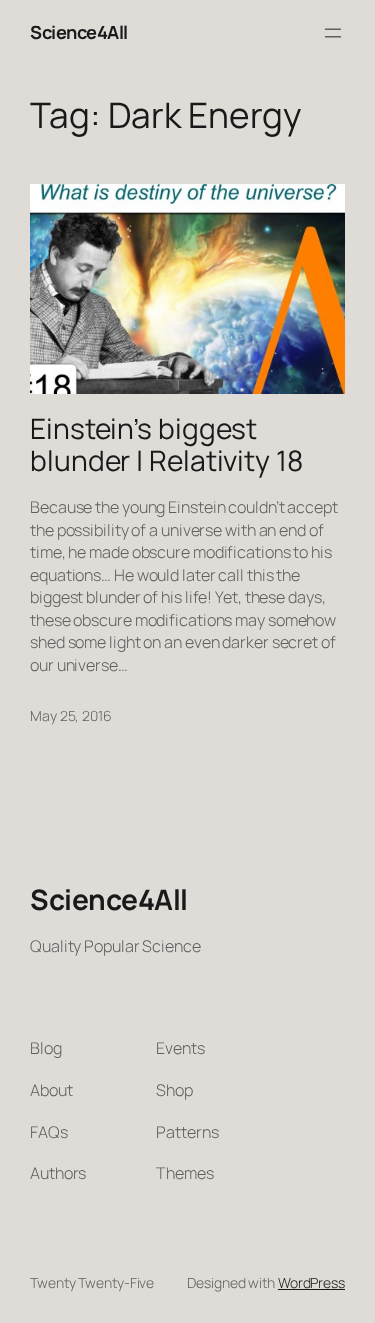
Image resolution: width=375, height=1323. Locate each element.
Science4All (79, 32)
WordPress (311, 1282)
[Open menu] (333, 33)
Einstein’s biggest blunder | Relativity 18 (166, 444)
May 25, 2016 (71, 715)
